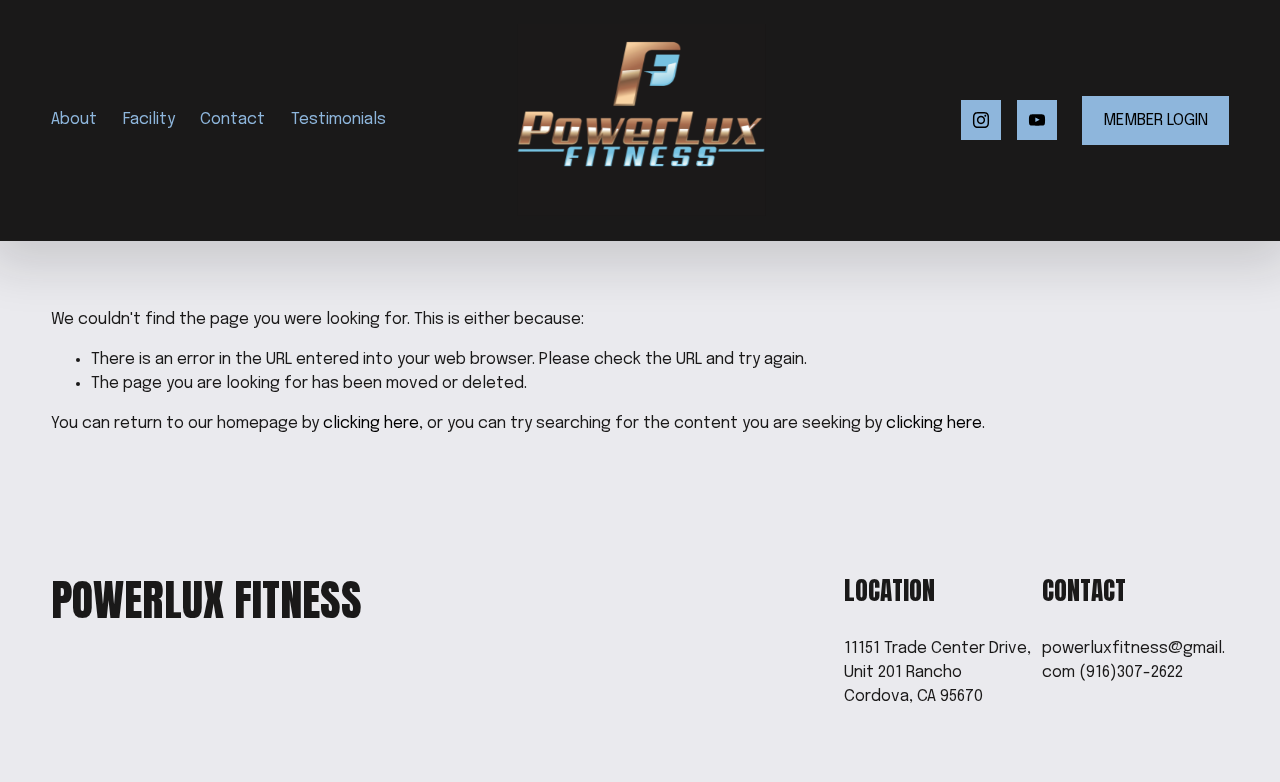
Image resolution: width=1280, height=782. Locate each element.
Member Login (1155, 120)
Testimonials (338, 119)
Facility (149, 119)
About (74, 119)
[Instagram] (981, 120)
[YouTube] (1037, 120)
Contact (232, 119)
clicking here (371, 423)
